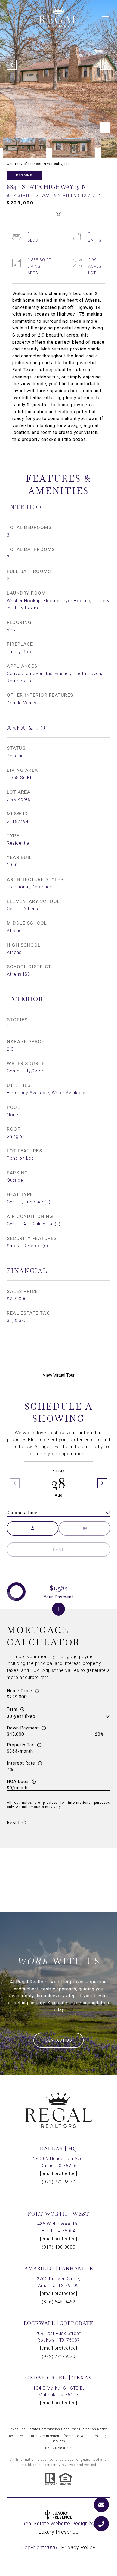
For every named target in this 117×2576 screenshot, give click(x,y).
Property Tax (21, 1745)
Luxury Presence (59, 2532)
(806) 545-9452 (59, 2302)
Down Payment (23, 1728)
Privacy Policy (78, 2547)
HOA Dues (18, 1782)
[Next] (102, 1483)
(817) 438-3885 (59, 2247)
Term (12, 1709)
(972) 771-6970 (59, 2182)
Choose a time (22, 1513)
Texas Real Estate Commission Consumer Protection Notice (59, 2429)
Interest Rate (21, 1763)
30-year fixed (21, 1716)
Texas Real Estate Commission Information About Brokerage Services (59, 2439)
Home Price (19, 1691)
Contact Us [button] (59, 2040)
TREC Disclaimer (59, 2448)
